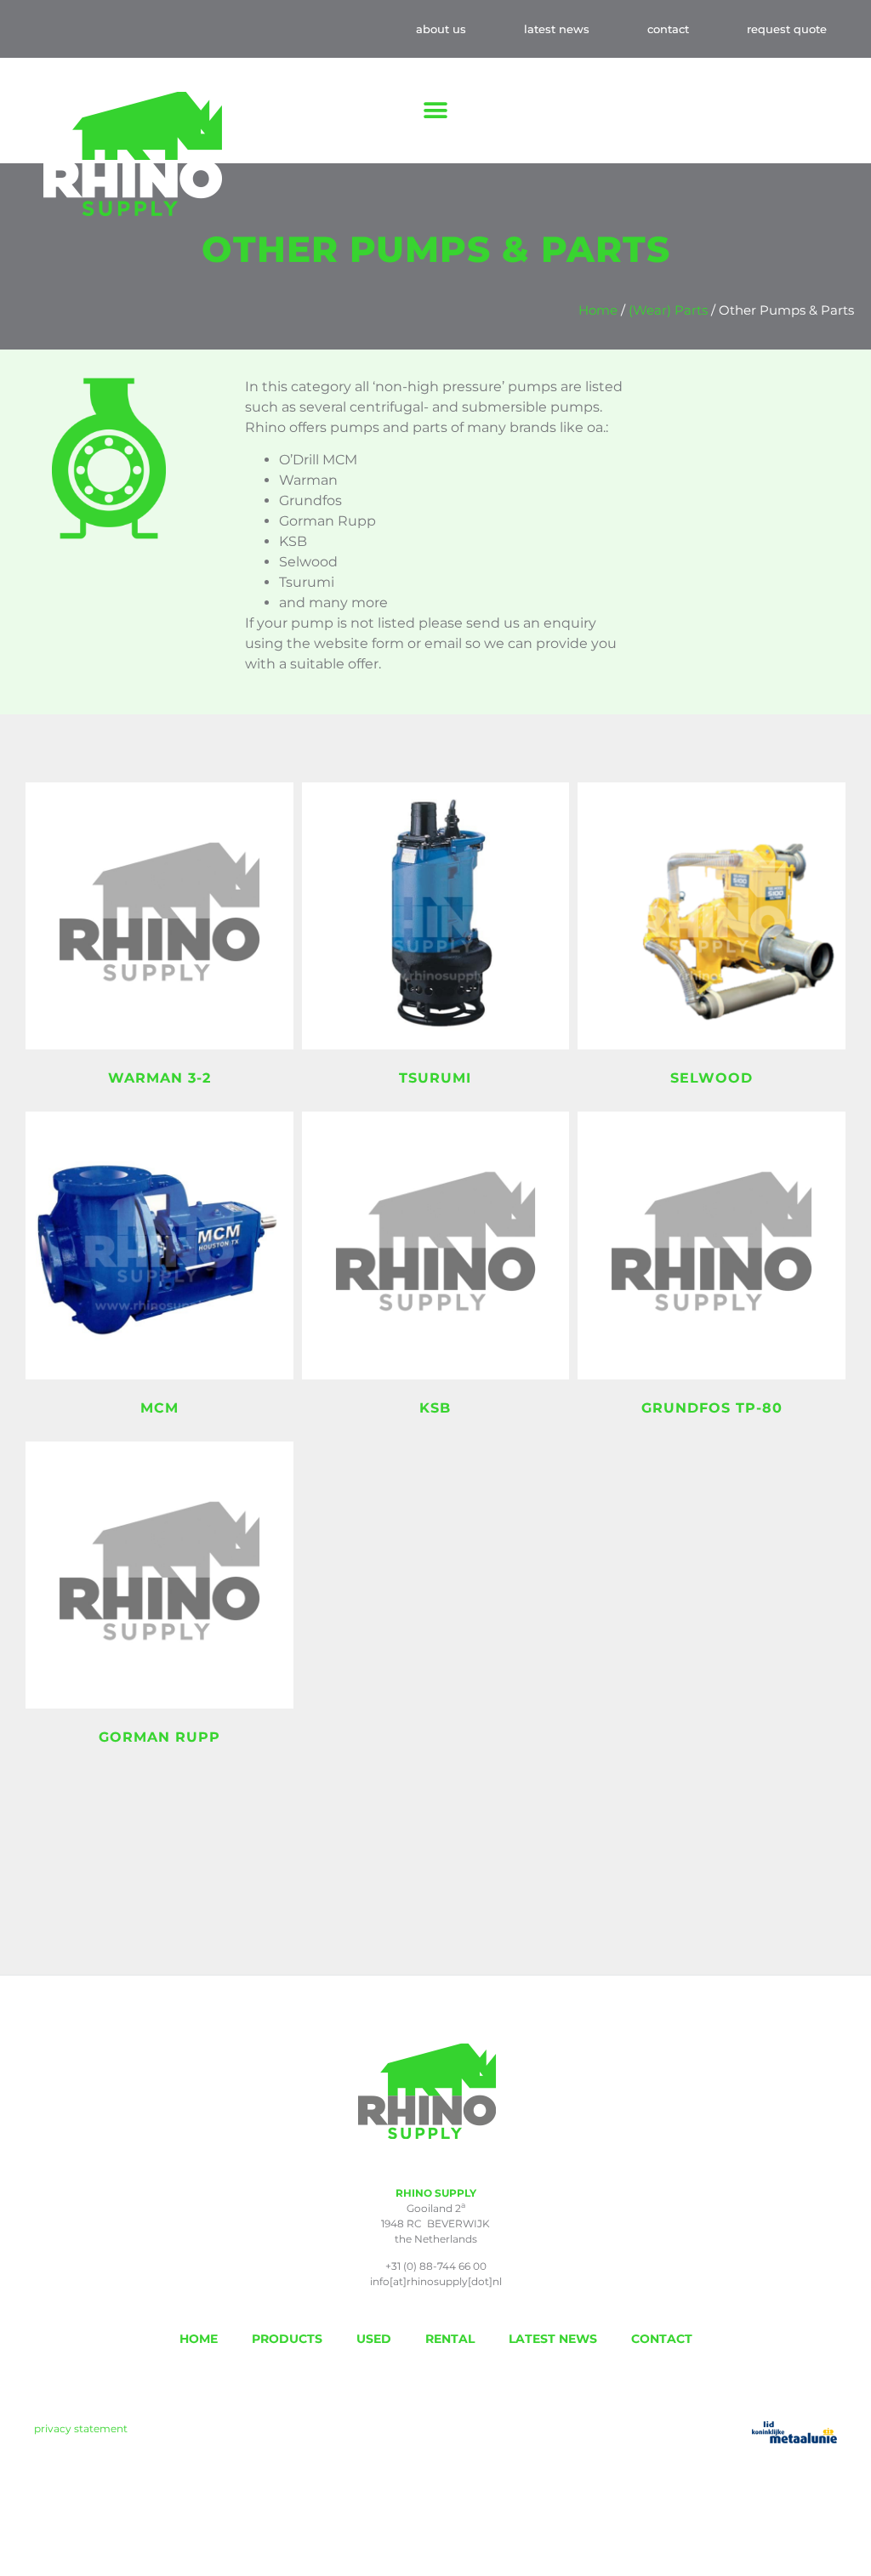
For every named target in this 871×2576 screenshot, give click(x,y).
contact (668, 29)
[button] (436, 111)
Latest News (557, 29)
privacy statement (81, 2428)
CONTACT (662, 2339)
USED (374, 2339)
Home (598, 310)
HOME (199, 2339)
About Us (441, 29)
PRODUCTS (287, 2339)
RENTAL (450, 2339)
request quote (787, 29)
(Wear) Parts (668, 310)
